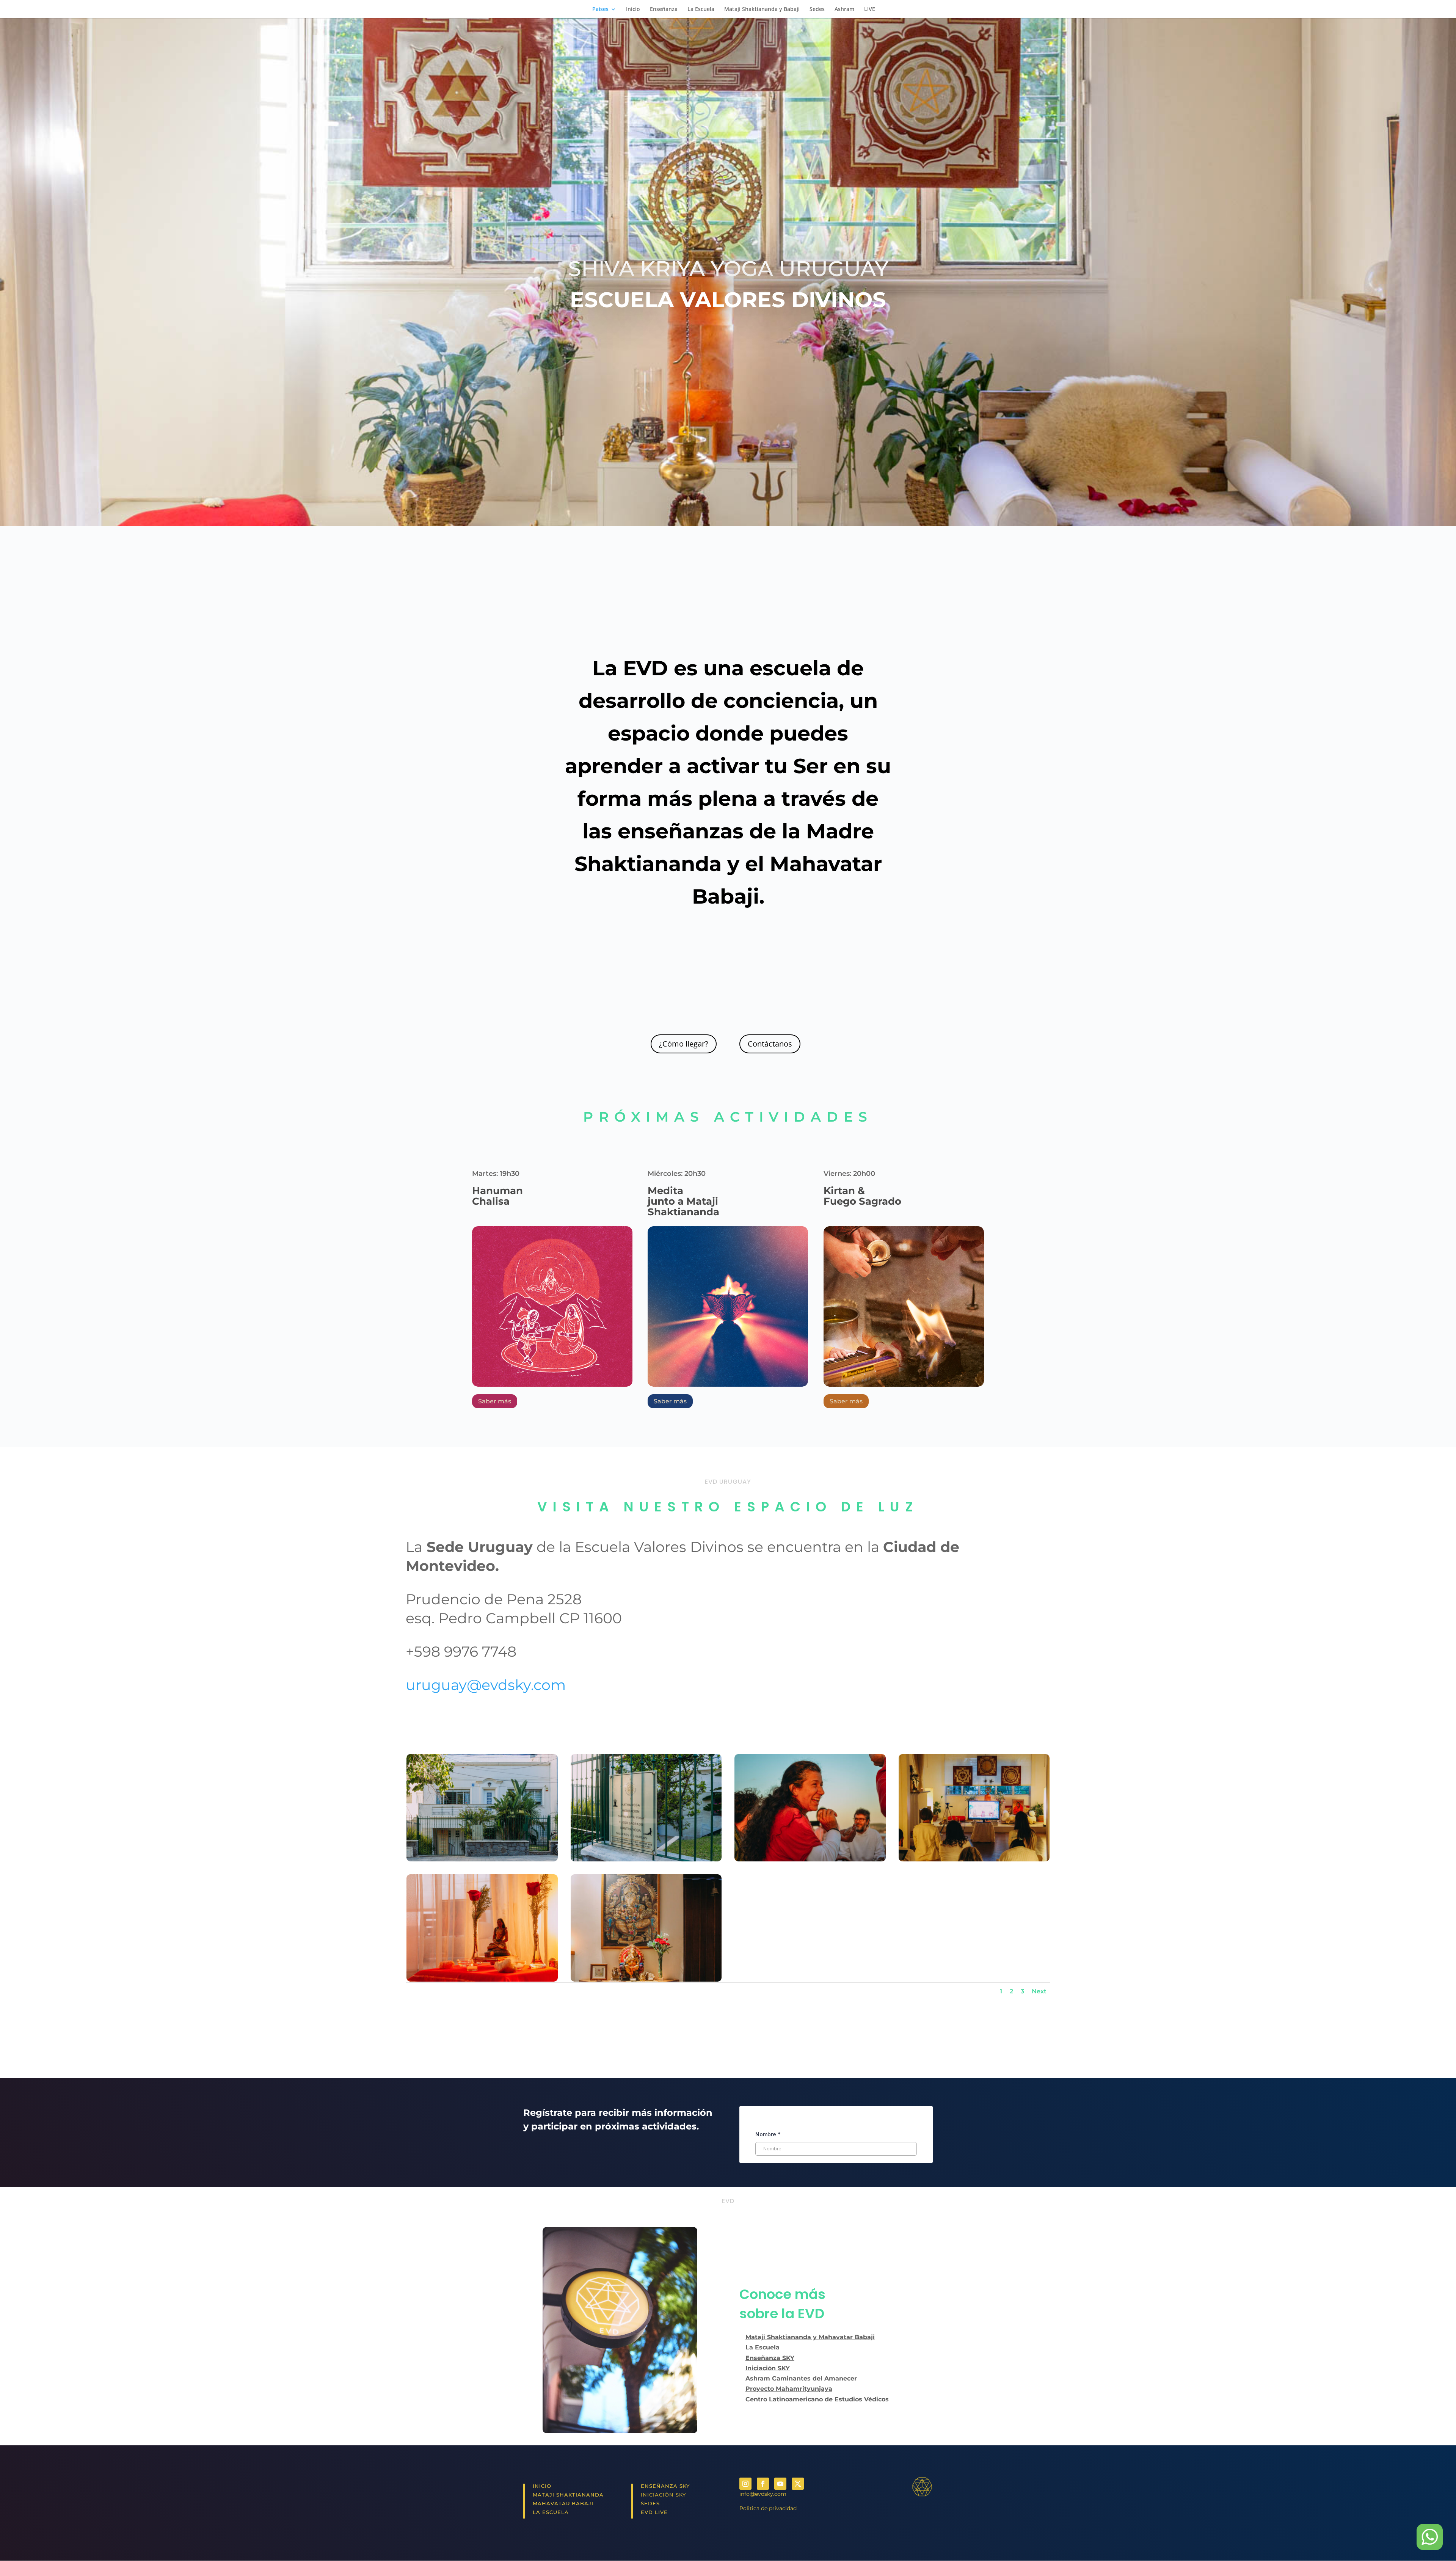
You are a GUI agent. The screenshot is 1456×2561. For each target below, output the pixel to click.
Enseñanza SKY (770, 2358)
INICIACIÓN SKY (663, 2495)
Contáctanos (770, 1044)
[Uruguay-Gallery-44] (974, 1859)
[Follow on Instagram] (745, 2484)
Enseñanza (664, 9)
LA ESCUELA (551, 2512)
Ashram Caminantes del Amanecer (801, 2378)
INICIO (542, 2486)
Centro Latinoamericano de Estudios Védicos (817, 2399)
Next (1039, 1991)
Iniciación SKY (768, 2368)
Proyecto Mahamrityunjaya (789, 2389)
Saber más (495, 1401)
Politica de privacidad (768, 2508)
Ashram (844, 9)
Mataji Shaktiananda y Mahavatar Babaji (810, 2337)
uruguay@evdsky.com (486, 1685)
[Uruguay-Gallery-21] (810, 1859)
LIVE (870, 9)
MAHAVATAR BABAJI (563, 2503)
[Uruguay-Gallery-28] (646, 1859)
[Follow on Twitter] (798, 2484)
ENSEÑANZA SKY (665, 2486)
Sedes (817, 9)
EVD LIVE (654, 2512)
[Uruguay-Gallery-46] (646, 1980)
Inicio (633, 9)
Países (600, 9)
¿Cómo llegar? (684, 1044)
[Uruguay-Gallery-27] (482, 1859)
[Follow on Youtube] (780, 2484)
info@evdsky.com (763, 2494)
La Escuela (701, 9)
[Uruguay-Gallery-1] (482, 1980)
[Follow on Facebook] (763, 2484)
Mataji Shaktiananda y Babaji (762, 9)
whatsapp (1429, 2537)
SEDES (650, 2503)
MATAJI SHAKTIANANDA (568, 2495)
